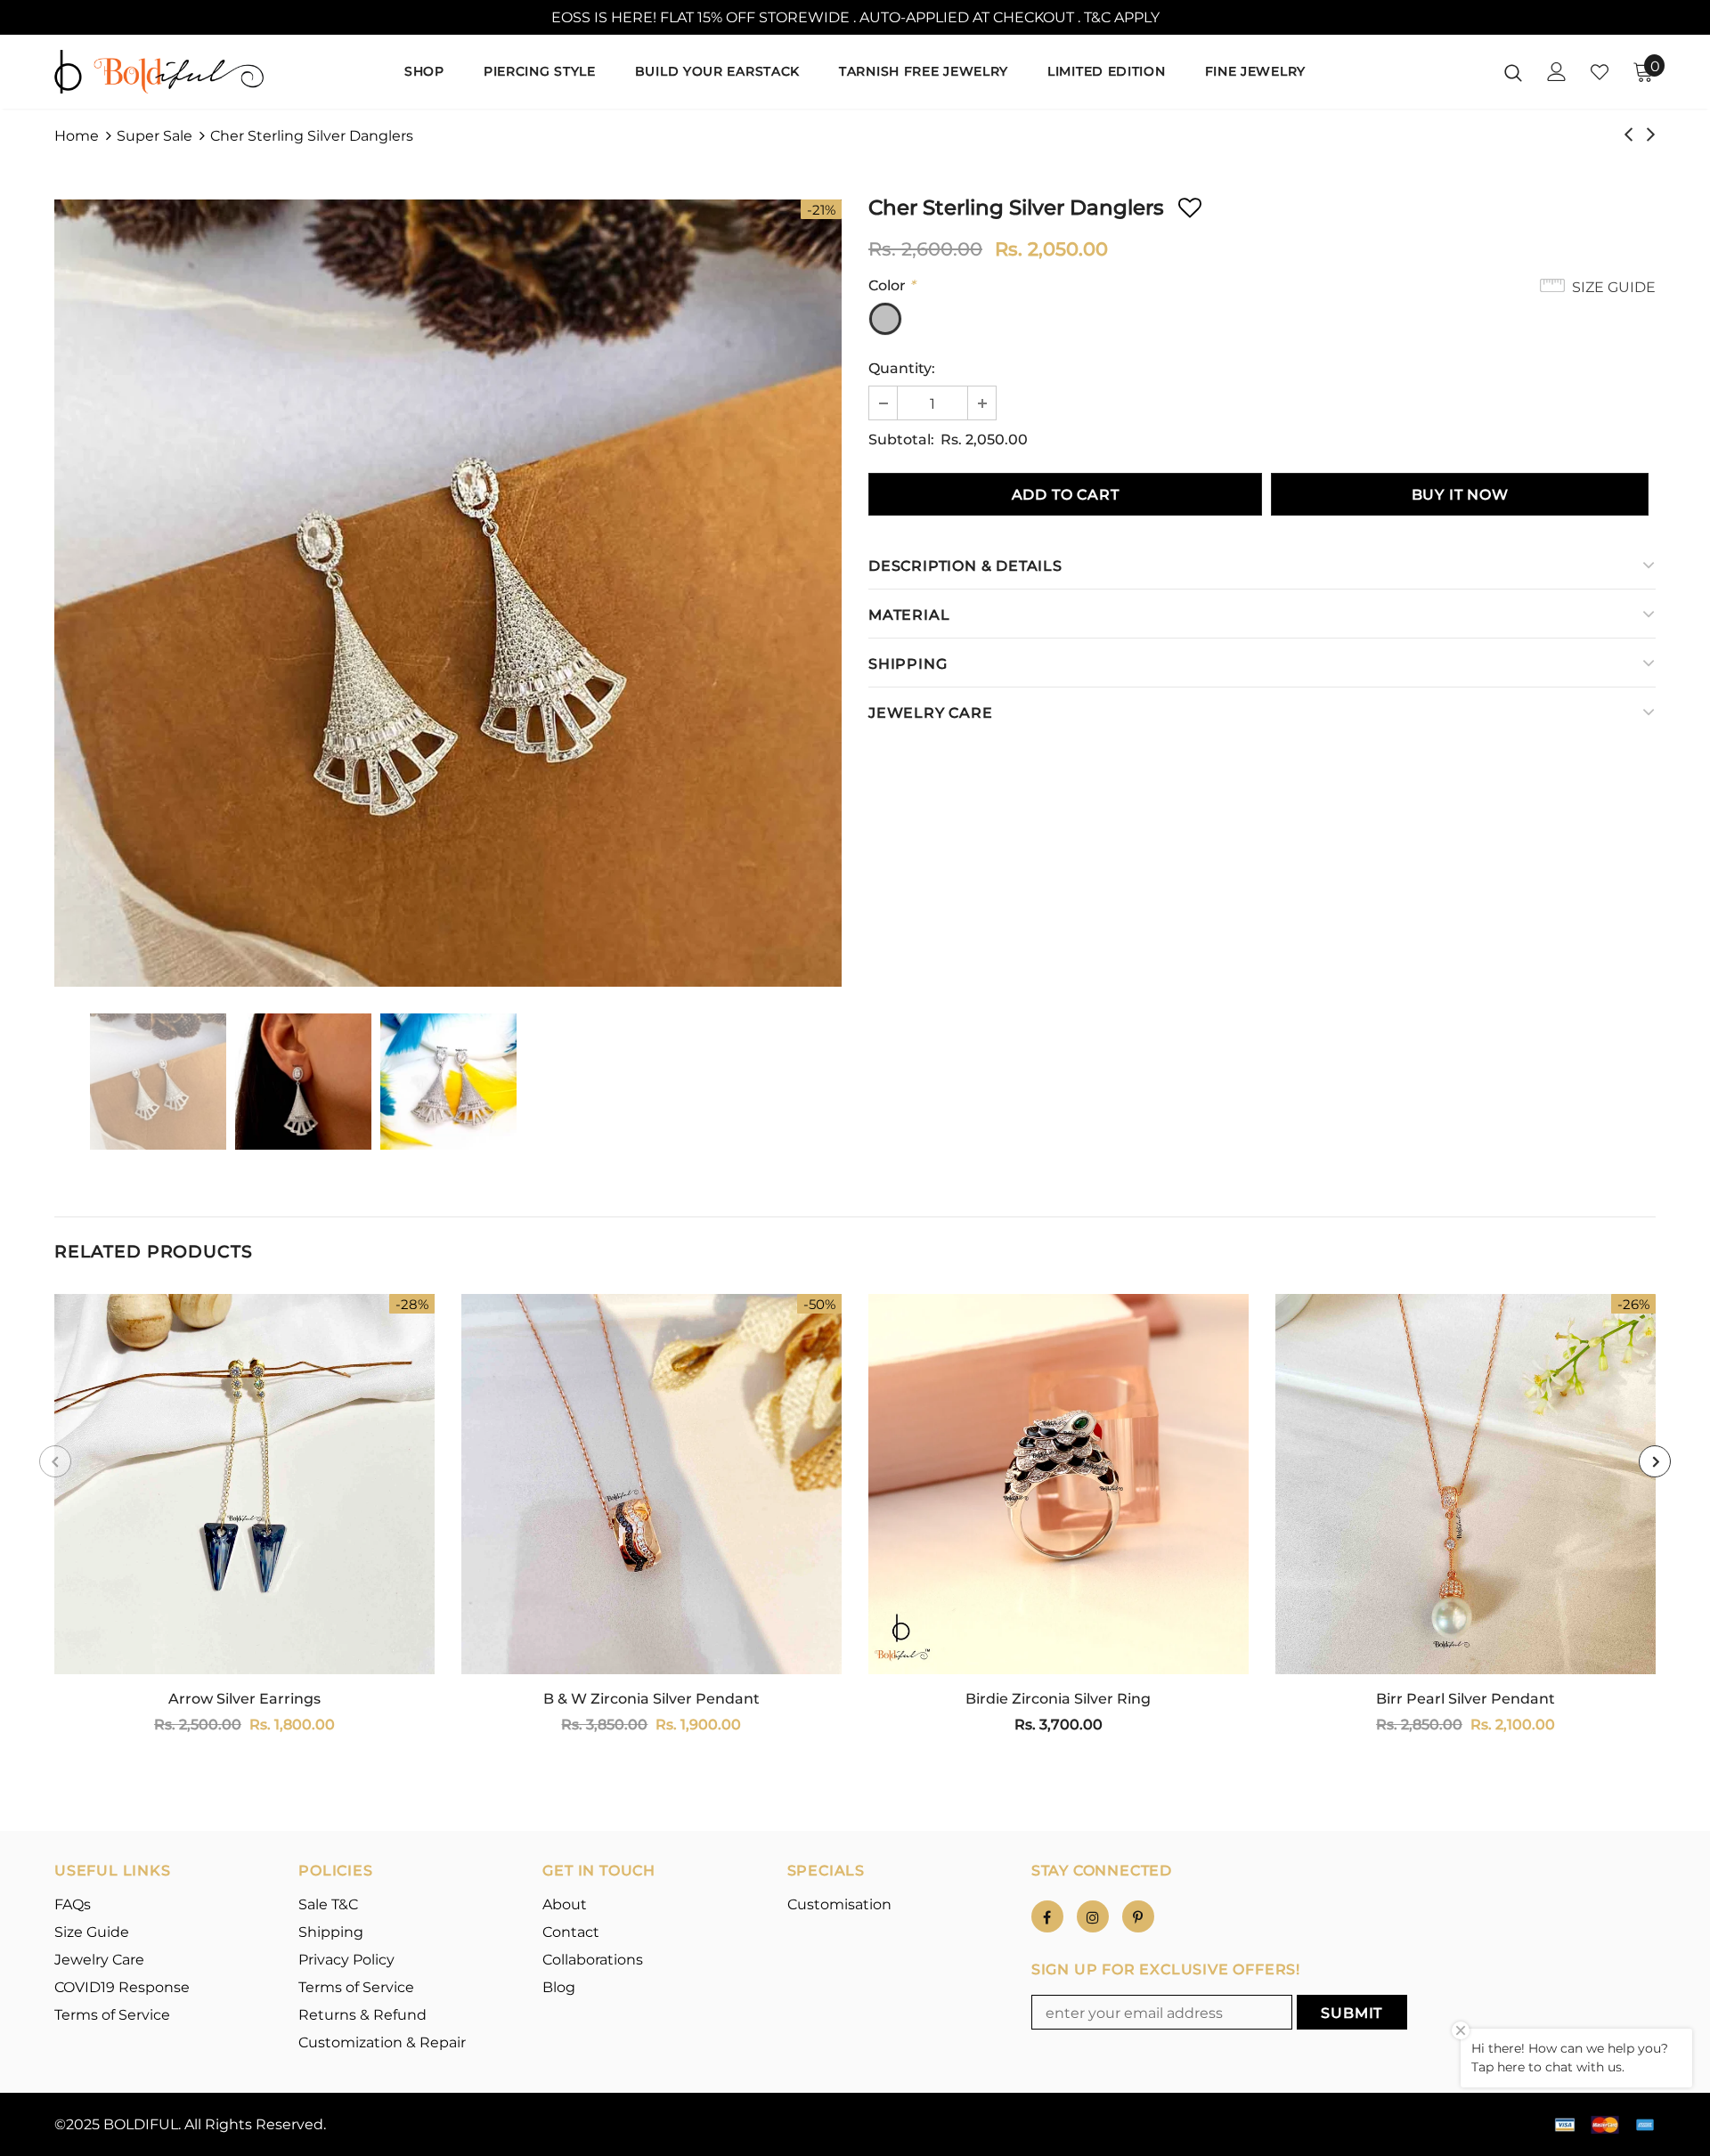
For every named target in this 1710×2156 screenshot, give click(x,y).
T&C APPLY (1122, 17)
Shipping (908, 664)
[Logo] (159, 71)
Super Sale (155, 136)
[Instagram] (1093, 1916)
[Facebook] (1047, 1916)
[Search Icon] (1513, 72)
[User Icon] (1557, 72)
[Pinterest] (1138, 1916)
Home (77, 136)
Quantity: (902, 368)
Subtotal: (901, 439)
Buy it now (1460, 495)
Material (909, 615)
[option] (448, 593)
